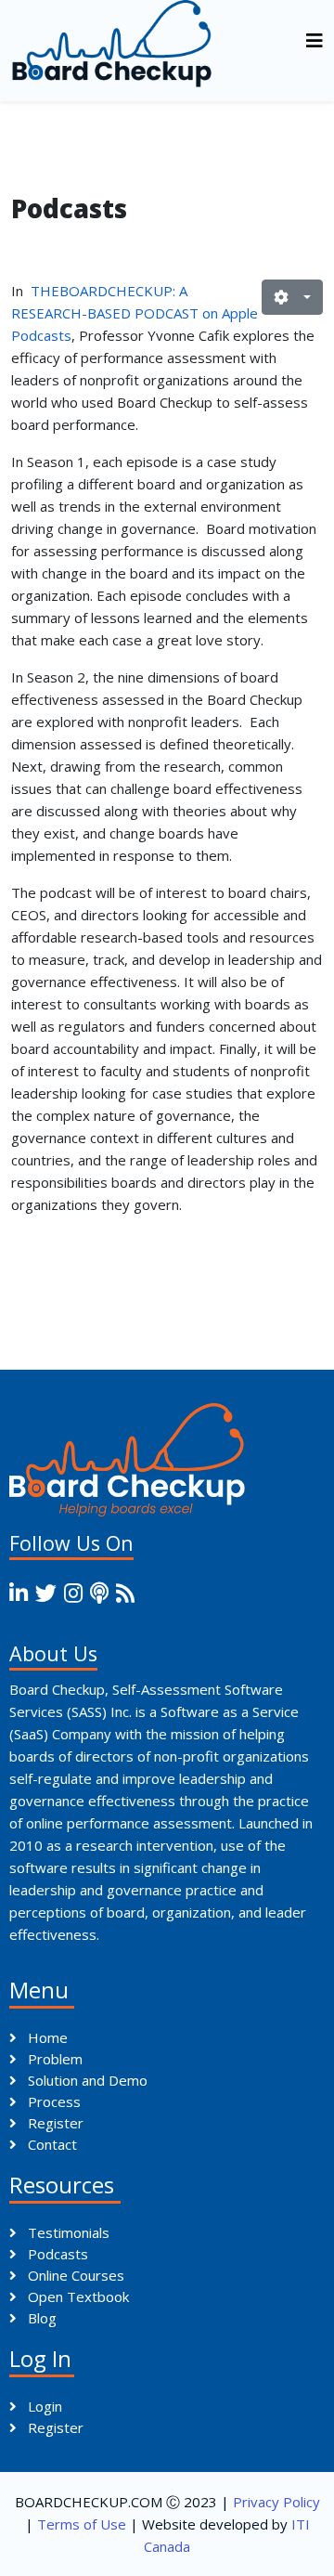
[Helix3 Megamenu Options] (315, 40)
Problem (53, 2059)
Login (43, 2406)
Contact (51, 2144)
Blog (40, 2318)
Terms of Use (82, 2524)
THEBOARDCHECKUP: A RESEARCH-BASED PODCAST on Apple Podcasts (135, 313)
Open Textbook (77, 2296)
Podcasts (56, 2254)
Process (52, 2101)
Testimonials (67, 2232)
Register (54, 2123)
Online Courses (74, 2275)
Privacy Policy (276, 2502)
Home (46, 2037)
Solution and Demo (86, 2080)
